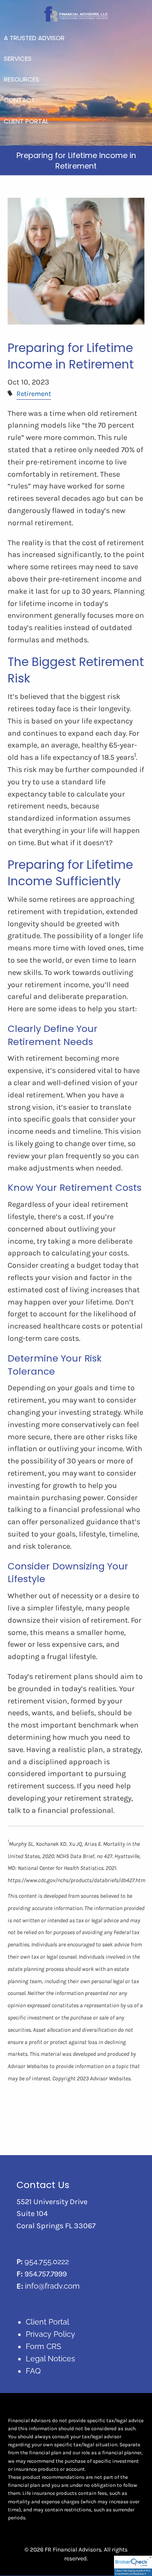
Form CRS (43, 2346)
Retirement (34, 394)
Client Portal (47, 2322)
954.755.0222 (47, 2261)
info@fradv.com (52, 2286)
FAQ (33, 2371)
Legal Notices (50, 2359)
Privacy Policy (50, 2334)
